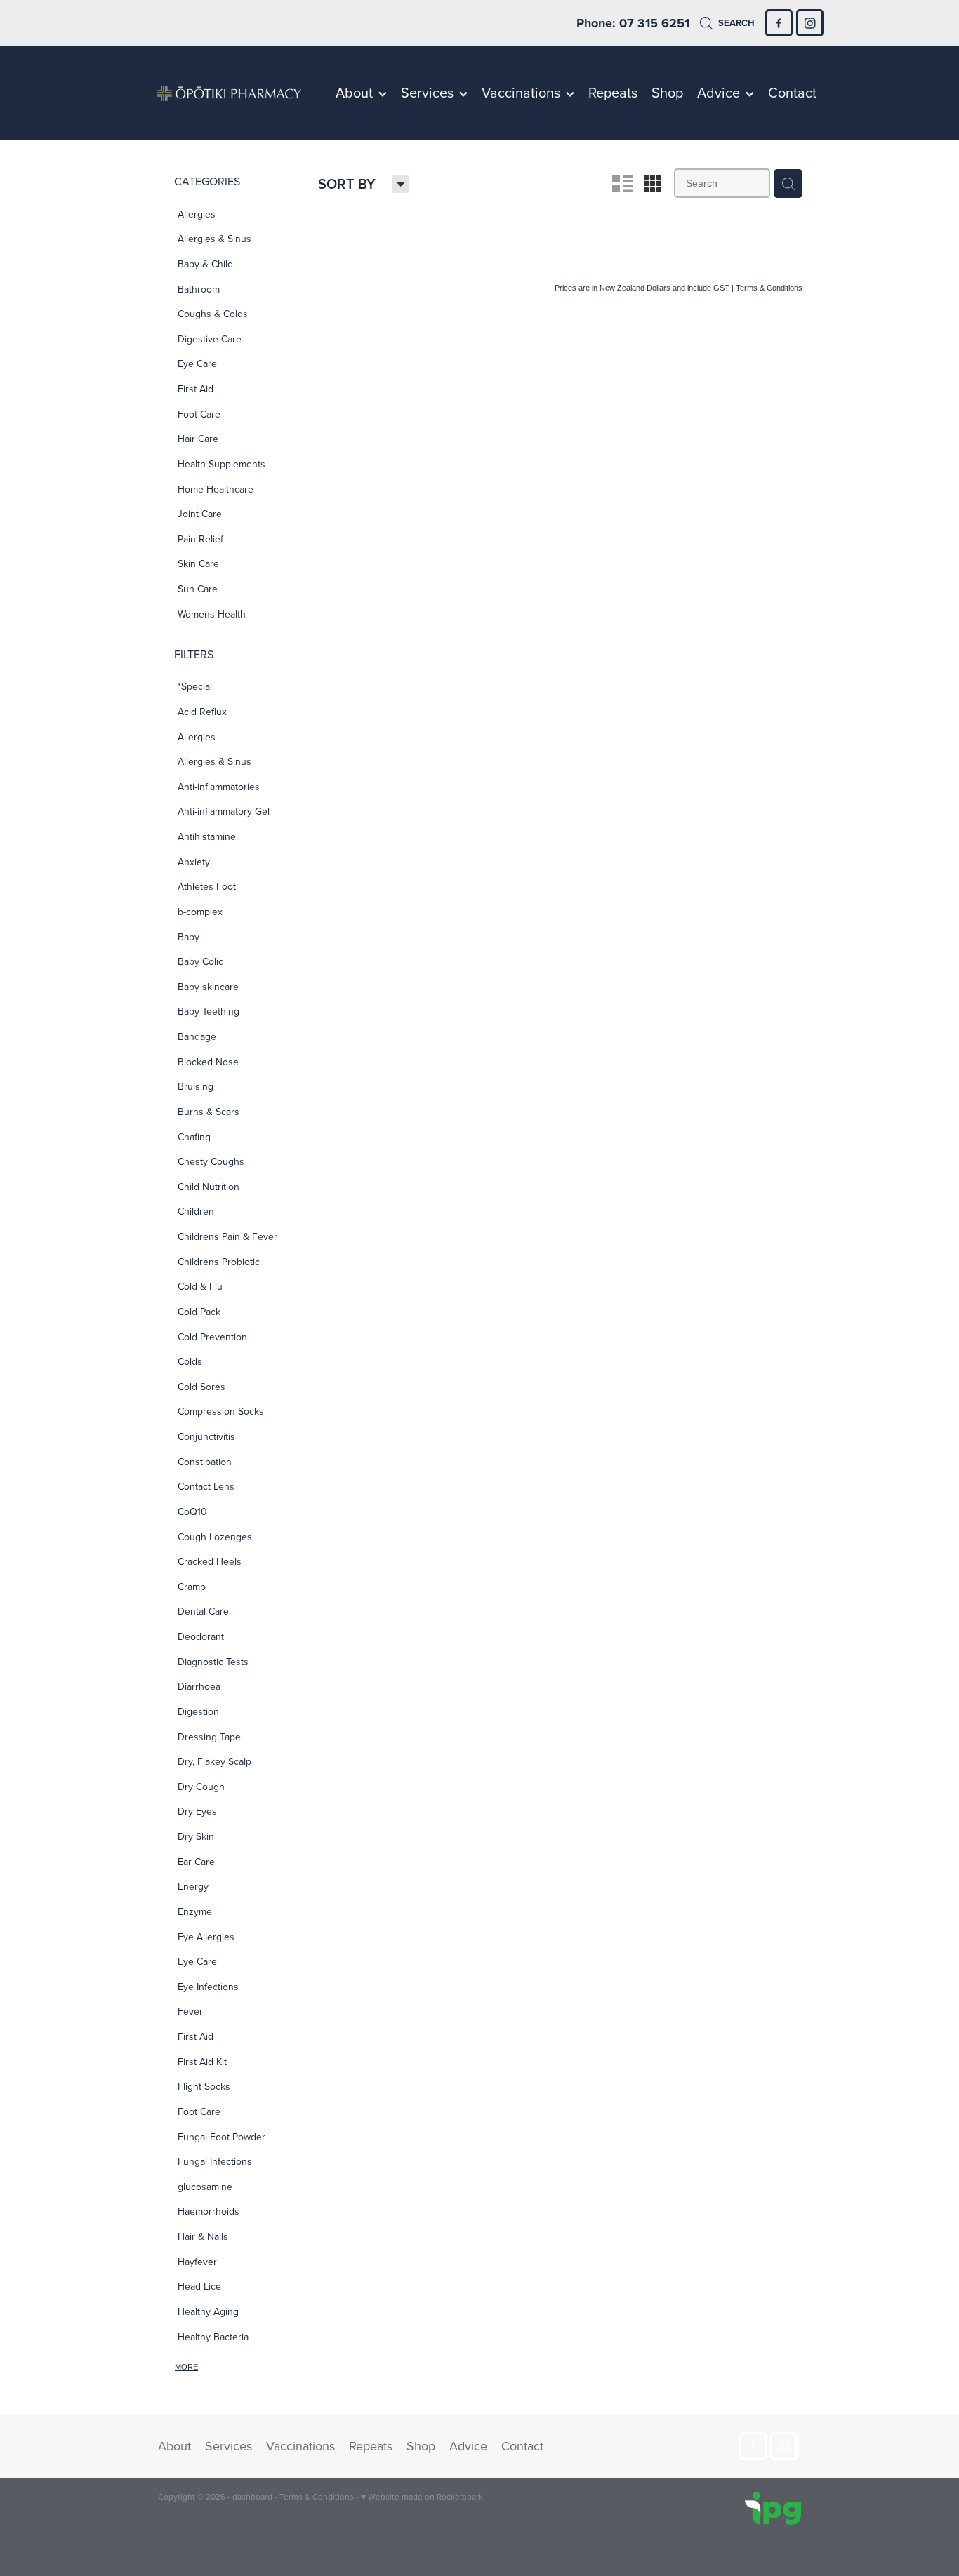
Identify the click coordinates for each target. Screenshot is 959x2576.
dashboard (252, 2496)
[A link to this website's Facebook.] (779, 23)
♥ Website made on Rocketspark (422, 2496)
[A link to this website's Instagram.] (810, 23)
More (186, 2367)
